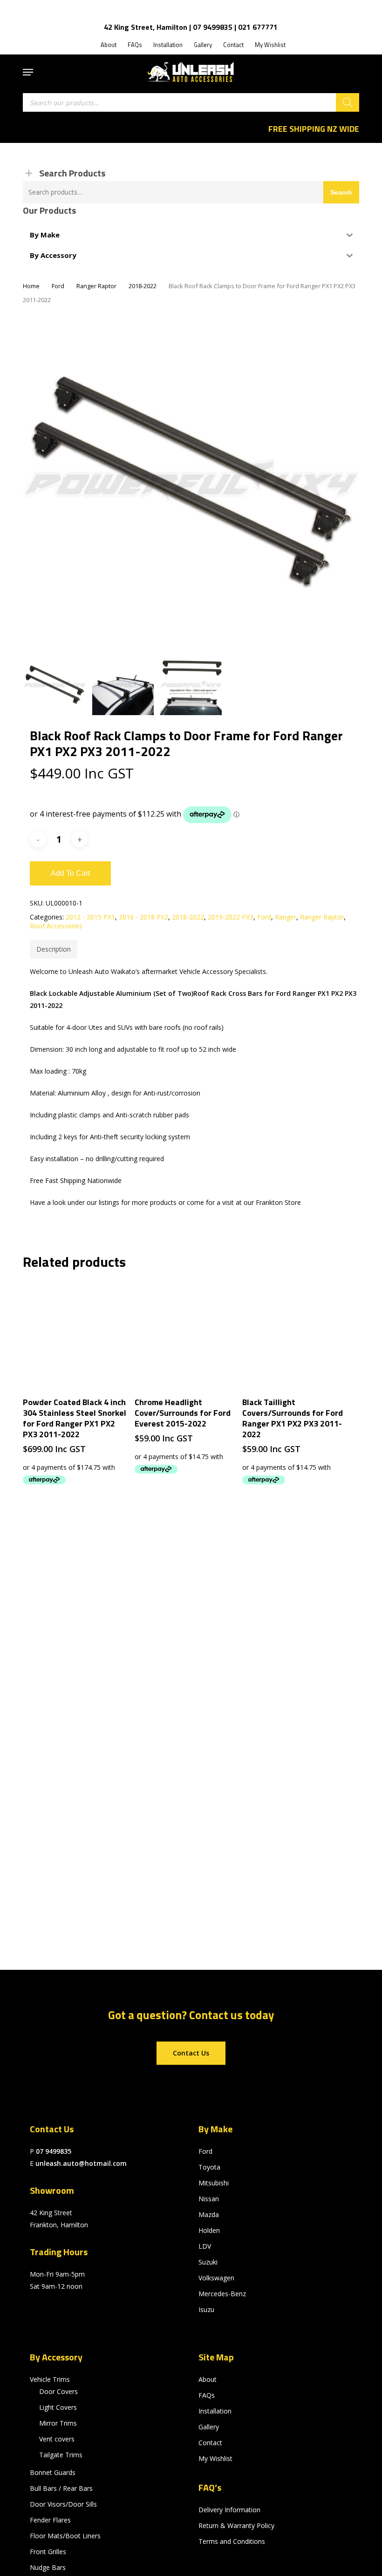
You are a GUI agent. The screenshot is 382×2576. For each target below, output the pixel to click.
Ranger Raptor (96, 286)
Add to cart (70, 873)
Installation (215, 2411)
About (208, 2379)
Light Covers (58, 2407)
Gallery (209, 2427)
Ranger (286, 917)
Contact (210, 2443)
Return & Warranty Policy (236, 2525)
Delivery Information (229, 2510)
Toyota (209, 2167)
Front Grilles (48, 2552)
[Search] (348, 102)
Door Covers (58, 2391)
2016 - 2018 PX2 (143, 917)
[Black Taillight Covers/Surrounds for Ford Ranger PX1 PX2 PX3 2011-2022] (296, 1334)
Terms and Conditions (232, 2541)
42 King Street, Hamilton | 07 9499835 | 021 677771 (191, 27)
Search (341, 192)
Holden (209, 2230)
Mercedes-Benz (222, 2294)
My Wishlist (215, 2458)
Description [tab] (54, 949)
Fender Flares (50, 2520)
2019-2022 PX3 (231, 917)
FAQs (207, 2395)
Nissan (209, 2199)
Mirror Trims (58, 2423)
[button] (28, 72)
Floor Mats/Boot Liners (65, 2536)
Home (31, 286)
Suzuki (208, 2262)
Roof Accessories (56, 926)
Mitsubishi (214, 2183)
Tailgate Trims (61, 2455)
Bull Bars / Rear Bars (61, 2488)
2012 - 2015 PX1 (90, 917)
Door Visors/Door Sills (63, 2504)
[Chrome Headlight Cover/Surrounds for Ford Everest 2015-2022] (188, 1334)
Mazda (209, 2214)
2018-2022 (143, 286)
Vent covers (57, 2439)
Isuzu (206, 2309)
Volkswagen (216, 2278)
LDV (205, 2246)
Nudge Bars (48, 2567)
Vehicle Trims (50, 2379)
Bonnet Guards (53, 2472)
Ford (58, 286)
